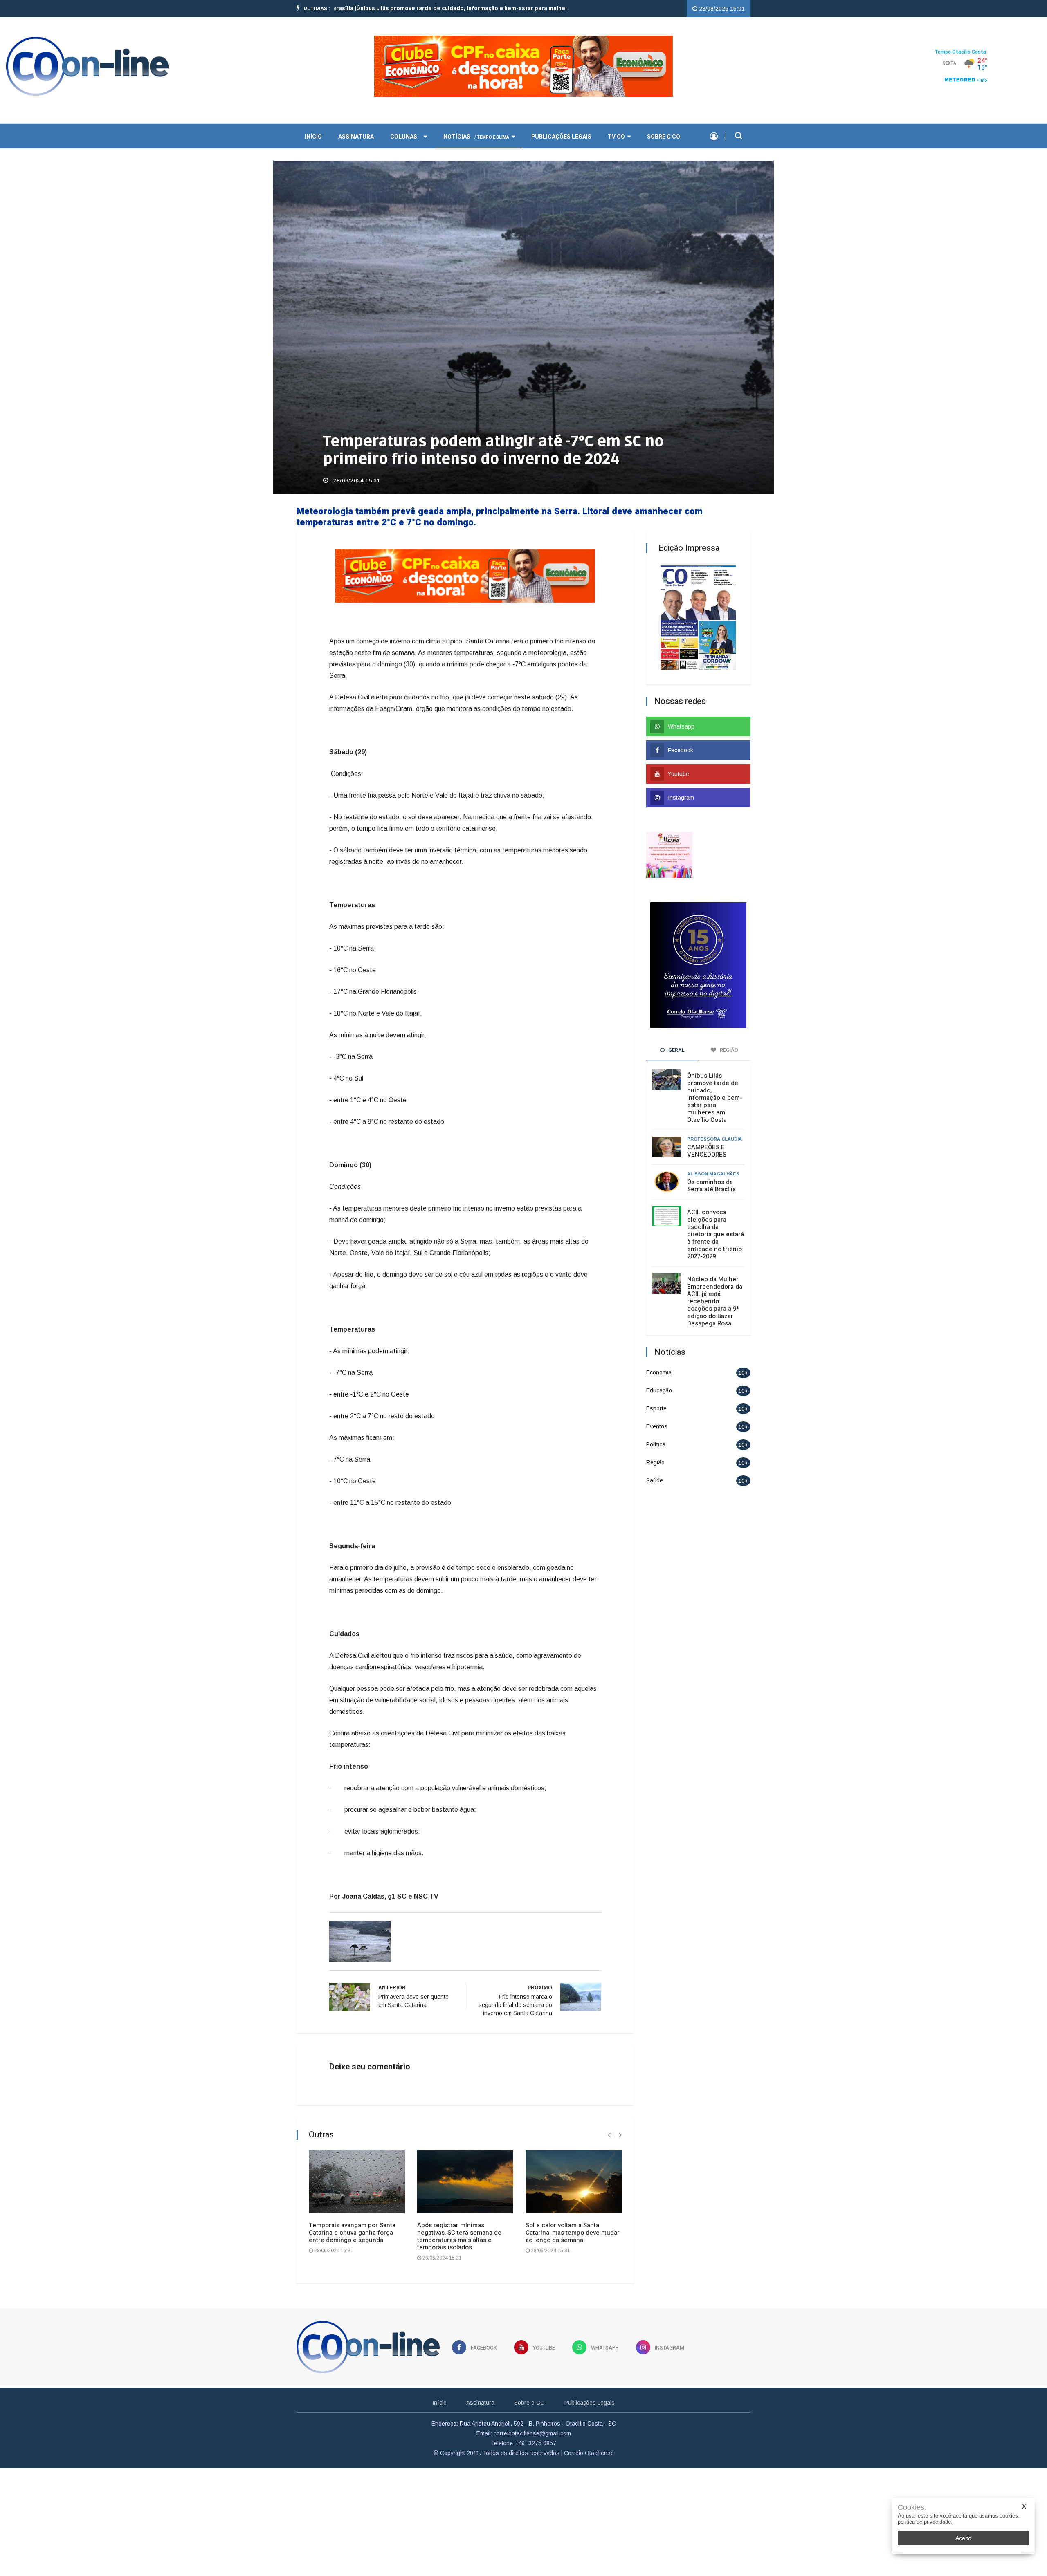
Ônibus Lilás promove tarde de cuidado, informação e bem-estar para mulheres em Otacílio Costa (715, 1098)
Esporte (656, 1408)
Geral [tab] (676, 1050)
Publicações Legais (561, 137)
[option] (411, 9)
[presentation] (609, 2135)
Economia (659, 1372)
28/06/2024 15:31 (356, 481)
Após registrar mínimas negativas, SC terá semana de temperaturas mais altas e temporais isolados (459, 2236)
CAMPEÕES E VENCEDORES (707, 1151)
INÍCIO (313, 137)
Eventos (657, 1426)
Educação (659, 1390)
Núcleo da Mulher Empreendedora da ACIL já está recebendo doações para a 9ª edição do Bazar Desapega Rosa (715, 1301)
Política (656, 1444)
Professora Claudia (714, 1139)
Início (439, 2403)
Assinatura (356, 137)
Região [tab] (728, 1050)
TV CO (616, 137)
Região (655, 1462)
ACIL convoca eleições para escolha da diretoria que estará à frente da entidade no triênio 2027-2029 (716, 1234)
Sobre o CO (664, 137)
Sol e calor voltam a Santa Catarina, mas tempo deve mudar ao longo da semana (573, 2233)
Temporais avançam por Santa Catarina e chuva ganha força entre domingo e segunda (352, 2233)
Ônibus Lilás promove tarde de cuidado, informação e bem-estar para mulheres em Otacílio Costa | (411, 9)
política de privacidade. (925, 2522)
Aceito (963, 2538)
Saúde (655, 1480)
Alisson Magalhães (713, 1174)
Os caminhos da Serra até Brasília (711, 1186)
